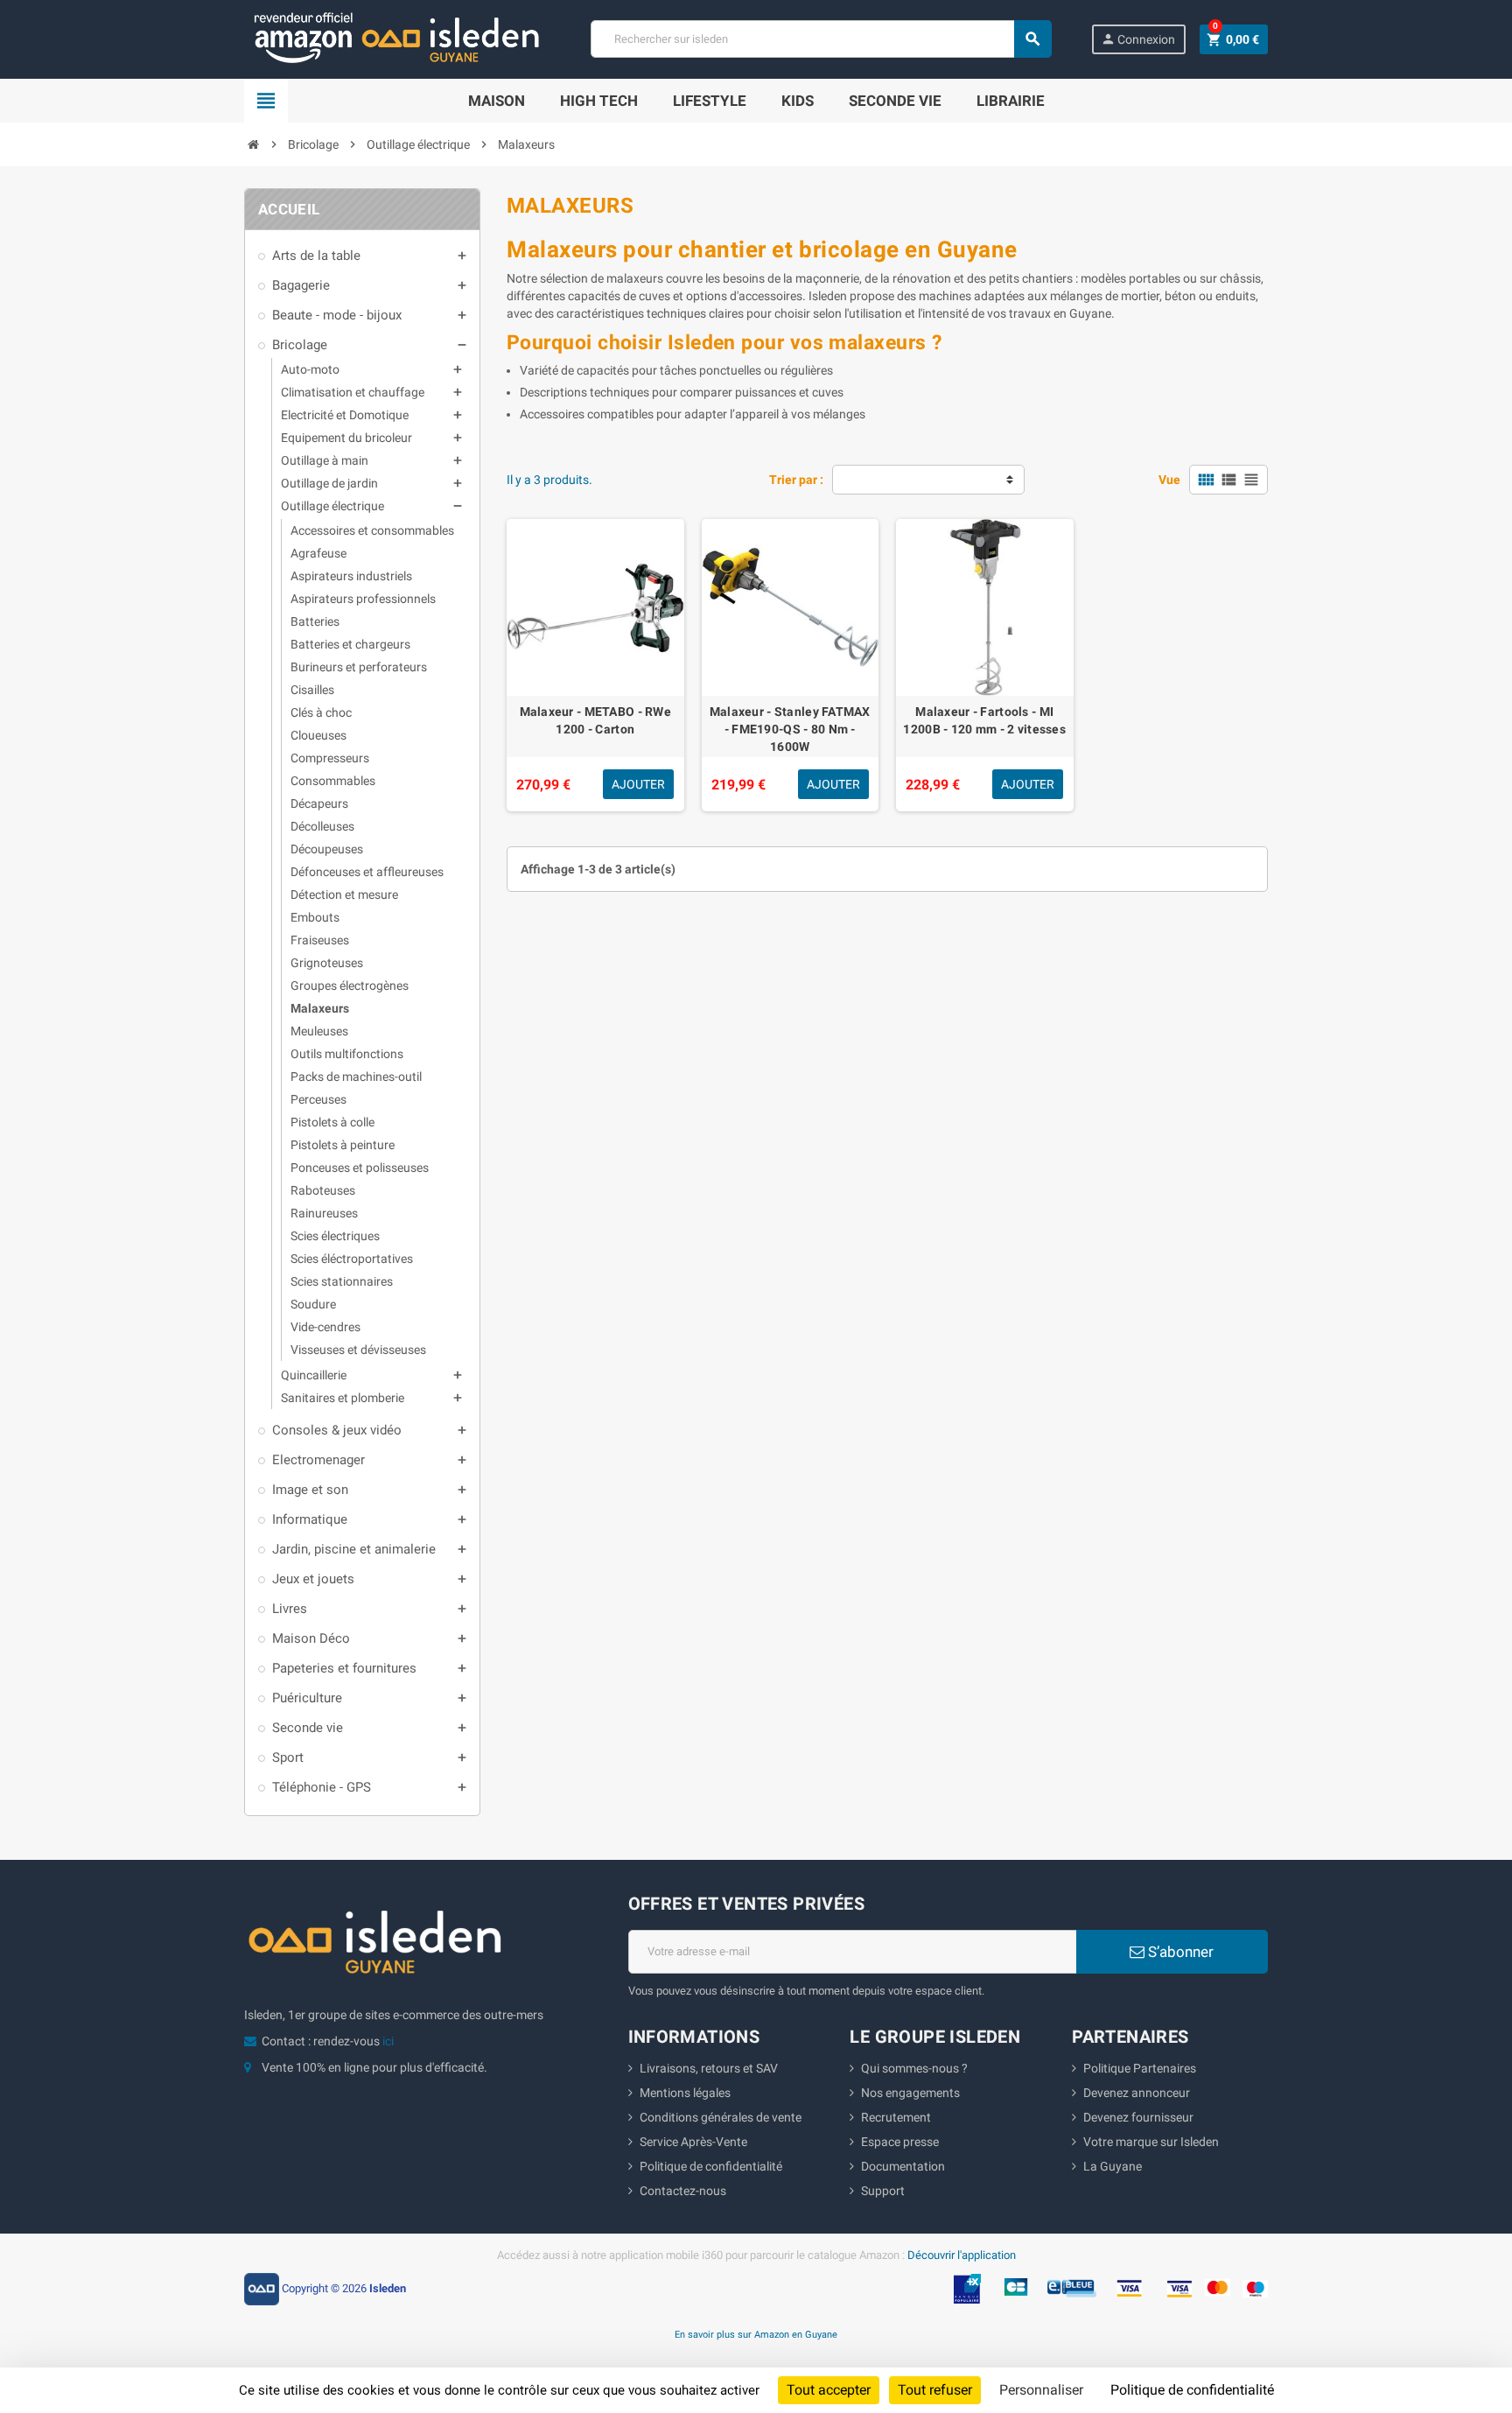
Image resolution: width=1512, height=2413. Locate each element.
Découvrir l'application (962, 2255)
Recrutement (896, 2117)
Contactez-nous (683, 2191)
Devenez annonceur (1137, 2093)
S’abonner (1179, 1952)
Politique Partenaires (1140, 2068)
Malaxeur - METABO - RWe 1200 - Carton (595, 720)
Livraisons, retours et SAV (709, 2068)
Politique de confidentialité (711, 2166)
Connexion (1138, 39)
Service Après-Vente (693, 2142)
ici (388, 2041)
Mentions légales (685, 2093)
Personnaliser (1041, 2390)
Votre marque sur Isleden (1151, 2142)
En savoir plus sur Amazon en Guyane (756, 2334)
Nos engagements (910, 2093)
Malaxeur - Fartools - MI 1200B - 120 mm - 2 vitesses (984, 720)
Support (883, 2191)
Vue (1169, 480)
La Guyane (1113, 2166)
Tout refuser (935, 2390)
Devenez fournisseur (1138, 2117)
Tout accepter (829, 2390)
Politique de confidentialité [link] (1192, 2390)
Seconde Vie (895, 101)
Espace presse (900, 2142)
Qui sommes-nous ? (914, 2068)
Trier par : (796, 480)
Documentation (903, 2166)
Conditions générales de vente (721, 2117)
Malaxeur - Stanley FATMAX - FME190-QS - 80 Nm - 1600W (790, 729)
